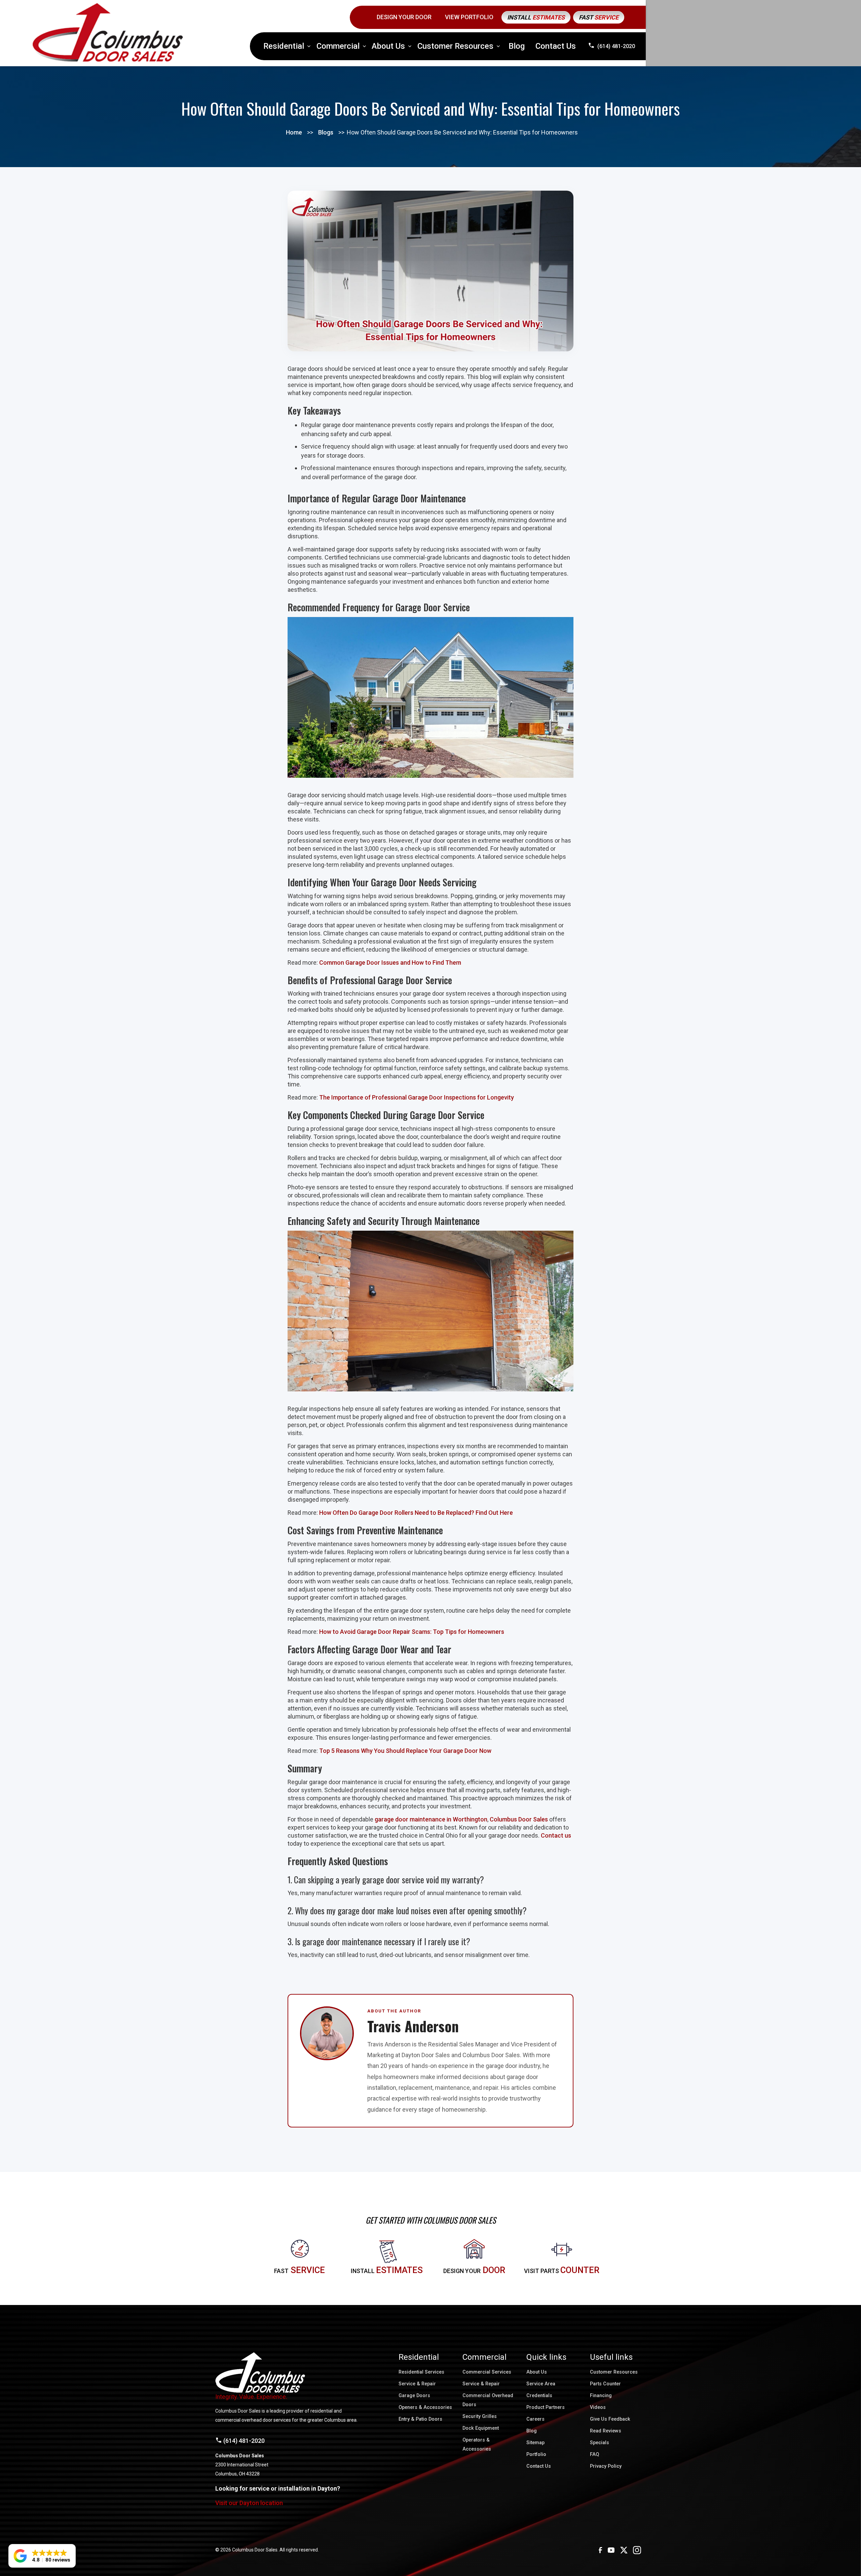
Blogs (326, 132)
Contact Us (556, 46)
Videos (598, 2407)
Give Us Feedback (610, 2419)
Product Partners (546, 2407)
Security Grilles (480, 2416)
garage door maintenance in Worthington (431, 1819)
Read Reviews (606, 2431)
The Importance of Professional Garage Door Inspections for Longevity (417, 1097)
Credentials (539, 2396)
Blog (517, 46)
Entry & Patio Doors (420, 2419)
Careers (535, 2419)
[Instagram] (637, 2550)
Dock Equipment (481, 2428)
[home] (108, 33)
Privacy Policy (606, 2466)
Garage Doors (414, 2396)
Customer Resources (614, 2372)
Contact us (556, 1835)
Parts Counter (605, 2384)
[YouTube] (611, 2550)
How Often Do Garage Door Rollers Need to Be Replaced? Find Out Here (416, 1513)
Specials (600, 2443)
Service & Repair (417, 2384)
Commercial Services (487, 2372)
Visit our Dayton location (249, 2503)
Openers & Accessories (425, 2407)
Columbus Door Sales (519, 1819)
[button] (287, 46)
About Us (537, 2372)
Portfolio (536, 2454)
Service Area (541, 2384)
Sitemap (535, 2443)
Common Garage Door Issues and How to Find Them (390, 963)
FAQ (594, 2454)
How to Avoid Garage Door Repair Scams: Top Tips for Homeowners (412, 1632)
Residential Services (421, 2372)
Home (294, 132)
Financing (601, 2396)
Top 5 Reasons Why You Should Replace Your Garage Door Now (405, 1751)
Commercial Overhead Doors (488, 2400)
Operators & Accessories (477, 2445)
